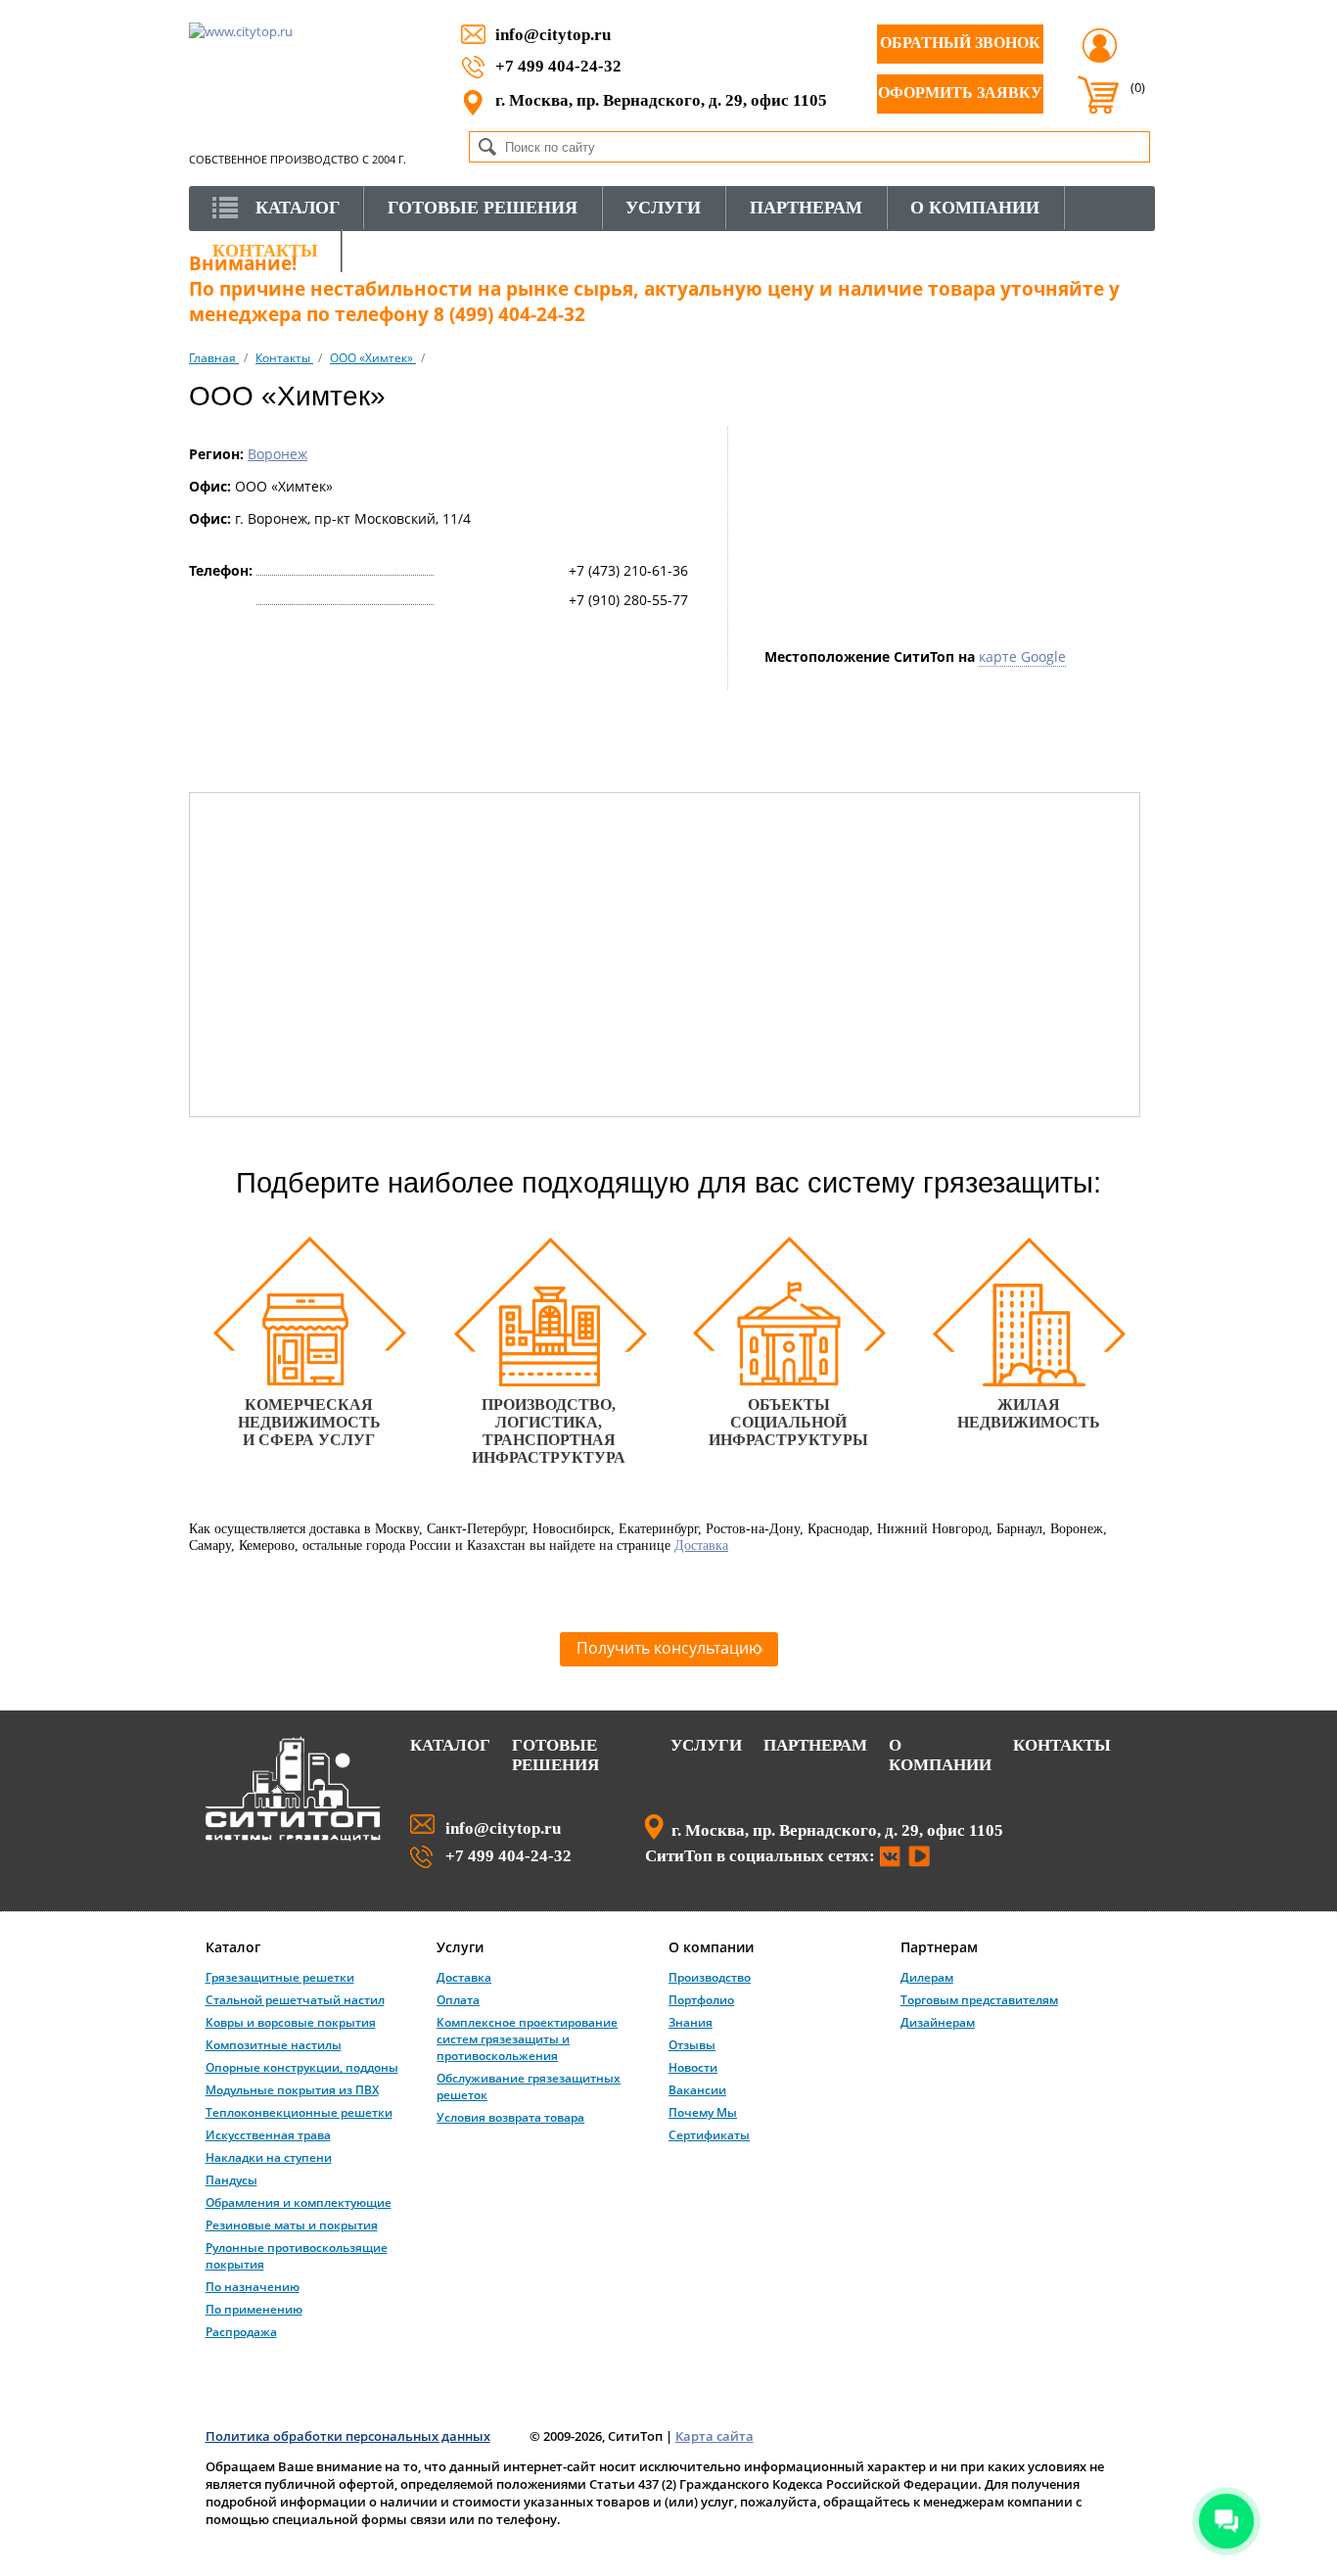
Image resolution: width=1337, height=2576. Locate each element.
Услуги (706, 1745)
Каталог (450, 1745)
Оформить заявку (960, 93)
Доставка (701, 1545)
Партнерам (815, 1745)
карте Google (1022, 656)
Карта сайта (715, 2436)
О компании (940, 1755)
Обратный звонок (960, 43)
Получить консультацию (669, 1648)
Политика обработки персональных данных (348, 2436)
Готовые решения (555, 1755)
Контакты (1062, 1745)
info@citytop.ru (553, 34)
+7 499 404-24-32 (558, 66)
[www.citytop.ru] (293, 1837)
